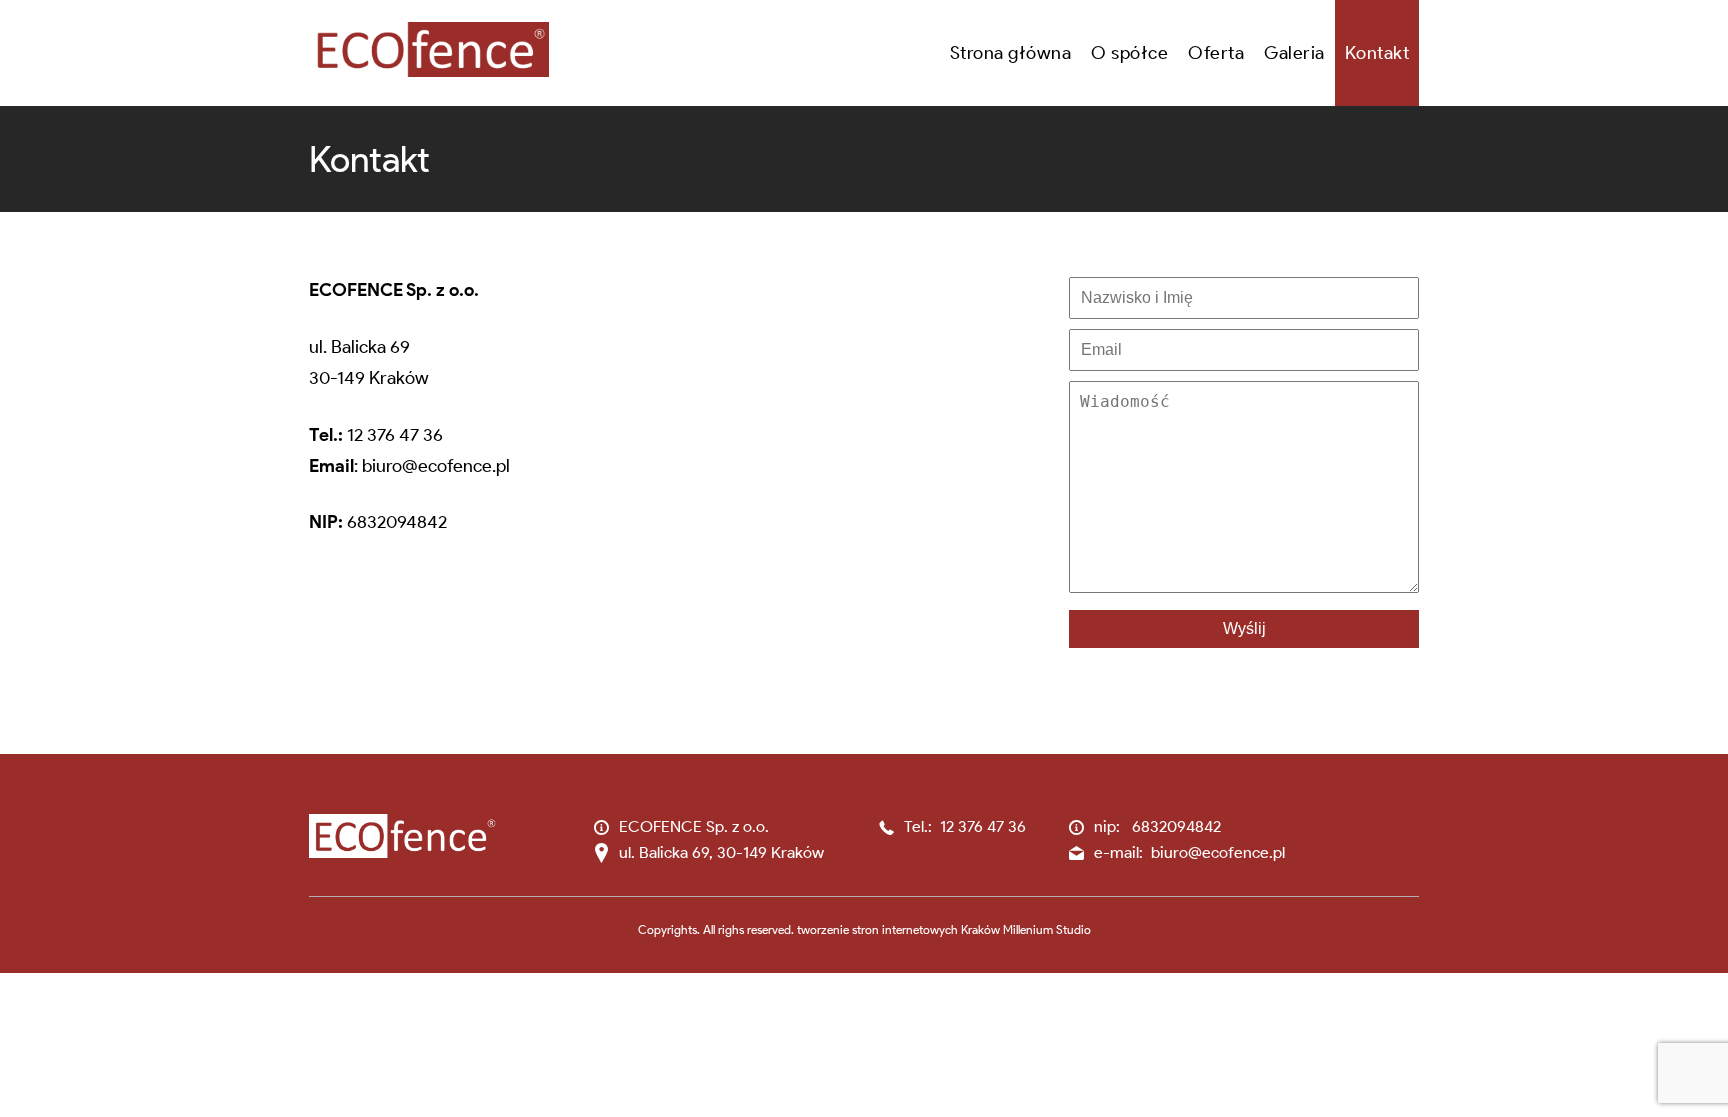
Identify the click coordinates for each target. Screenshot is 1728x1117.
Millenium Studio (1047, 929)
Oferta (1216, 53)
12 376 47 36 (395, 435)
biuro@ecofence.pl (436, 466)
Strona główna (1011, 53)
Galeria (1294, 53)
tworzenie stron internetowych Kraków (898, 929)
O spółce (1129, 53)
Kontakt (1377, 53)
